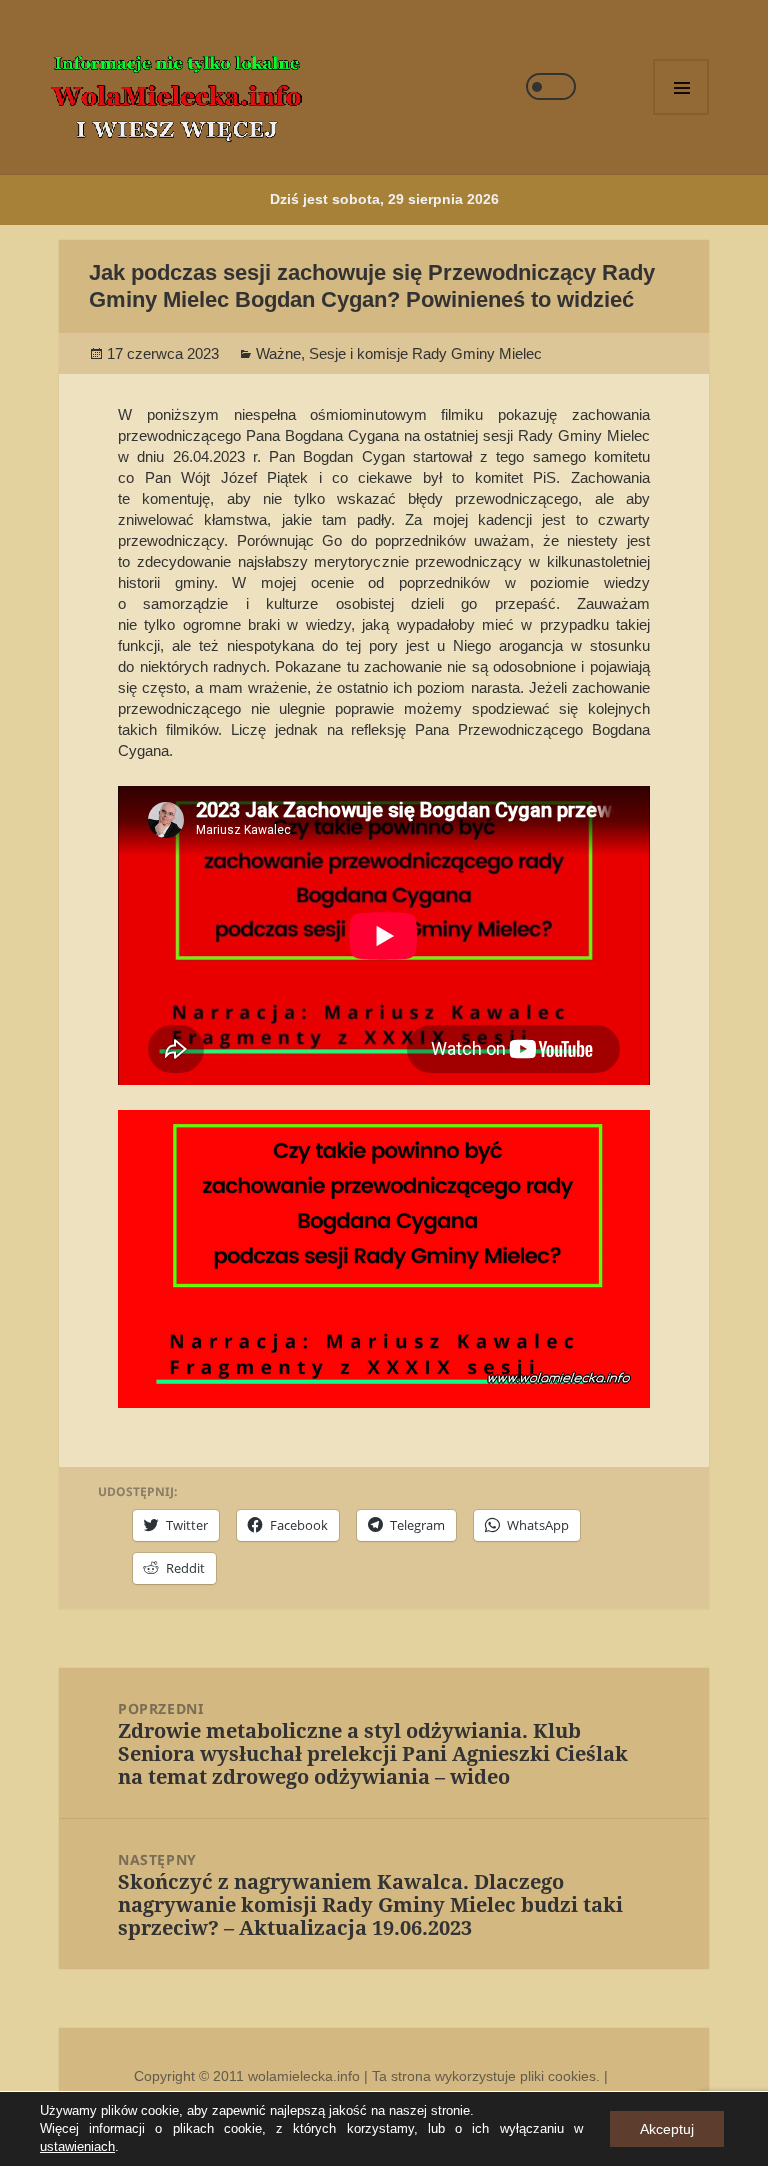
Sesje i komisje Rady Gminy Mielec (425, 353)
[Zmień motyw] (551, 86)
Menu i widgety (681, 87)
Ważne (278, 353)
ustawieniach (77, 2146)
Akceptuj (667, 2129)
